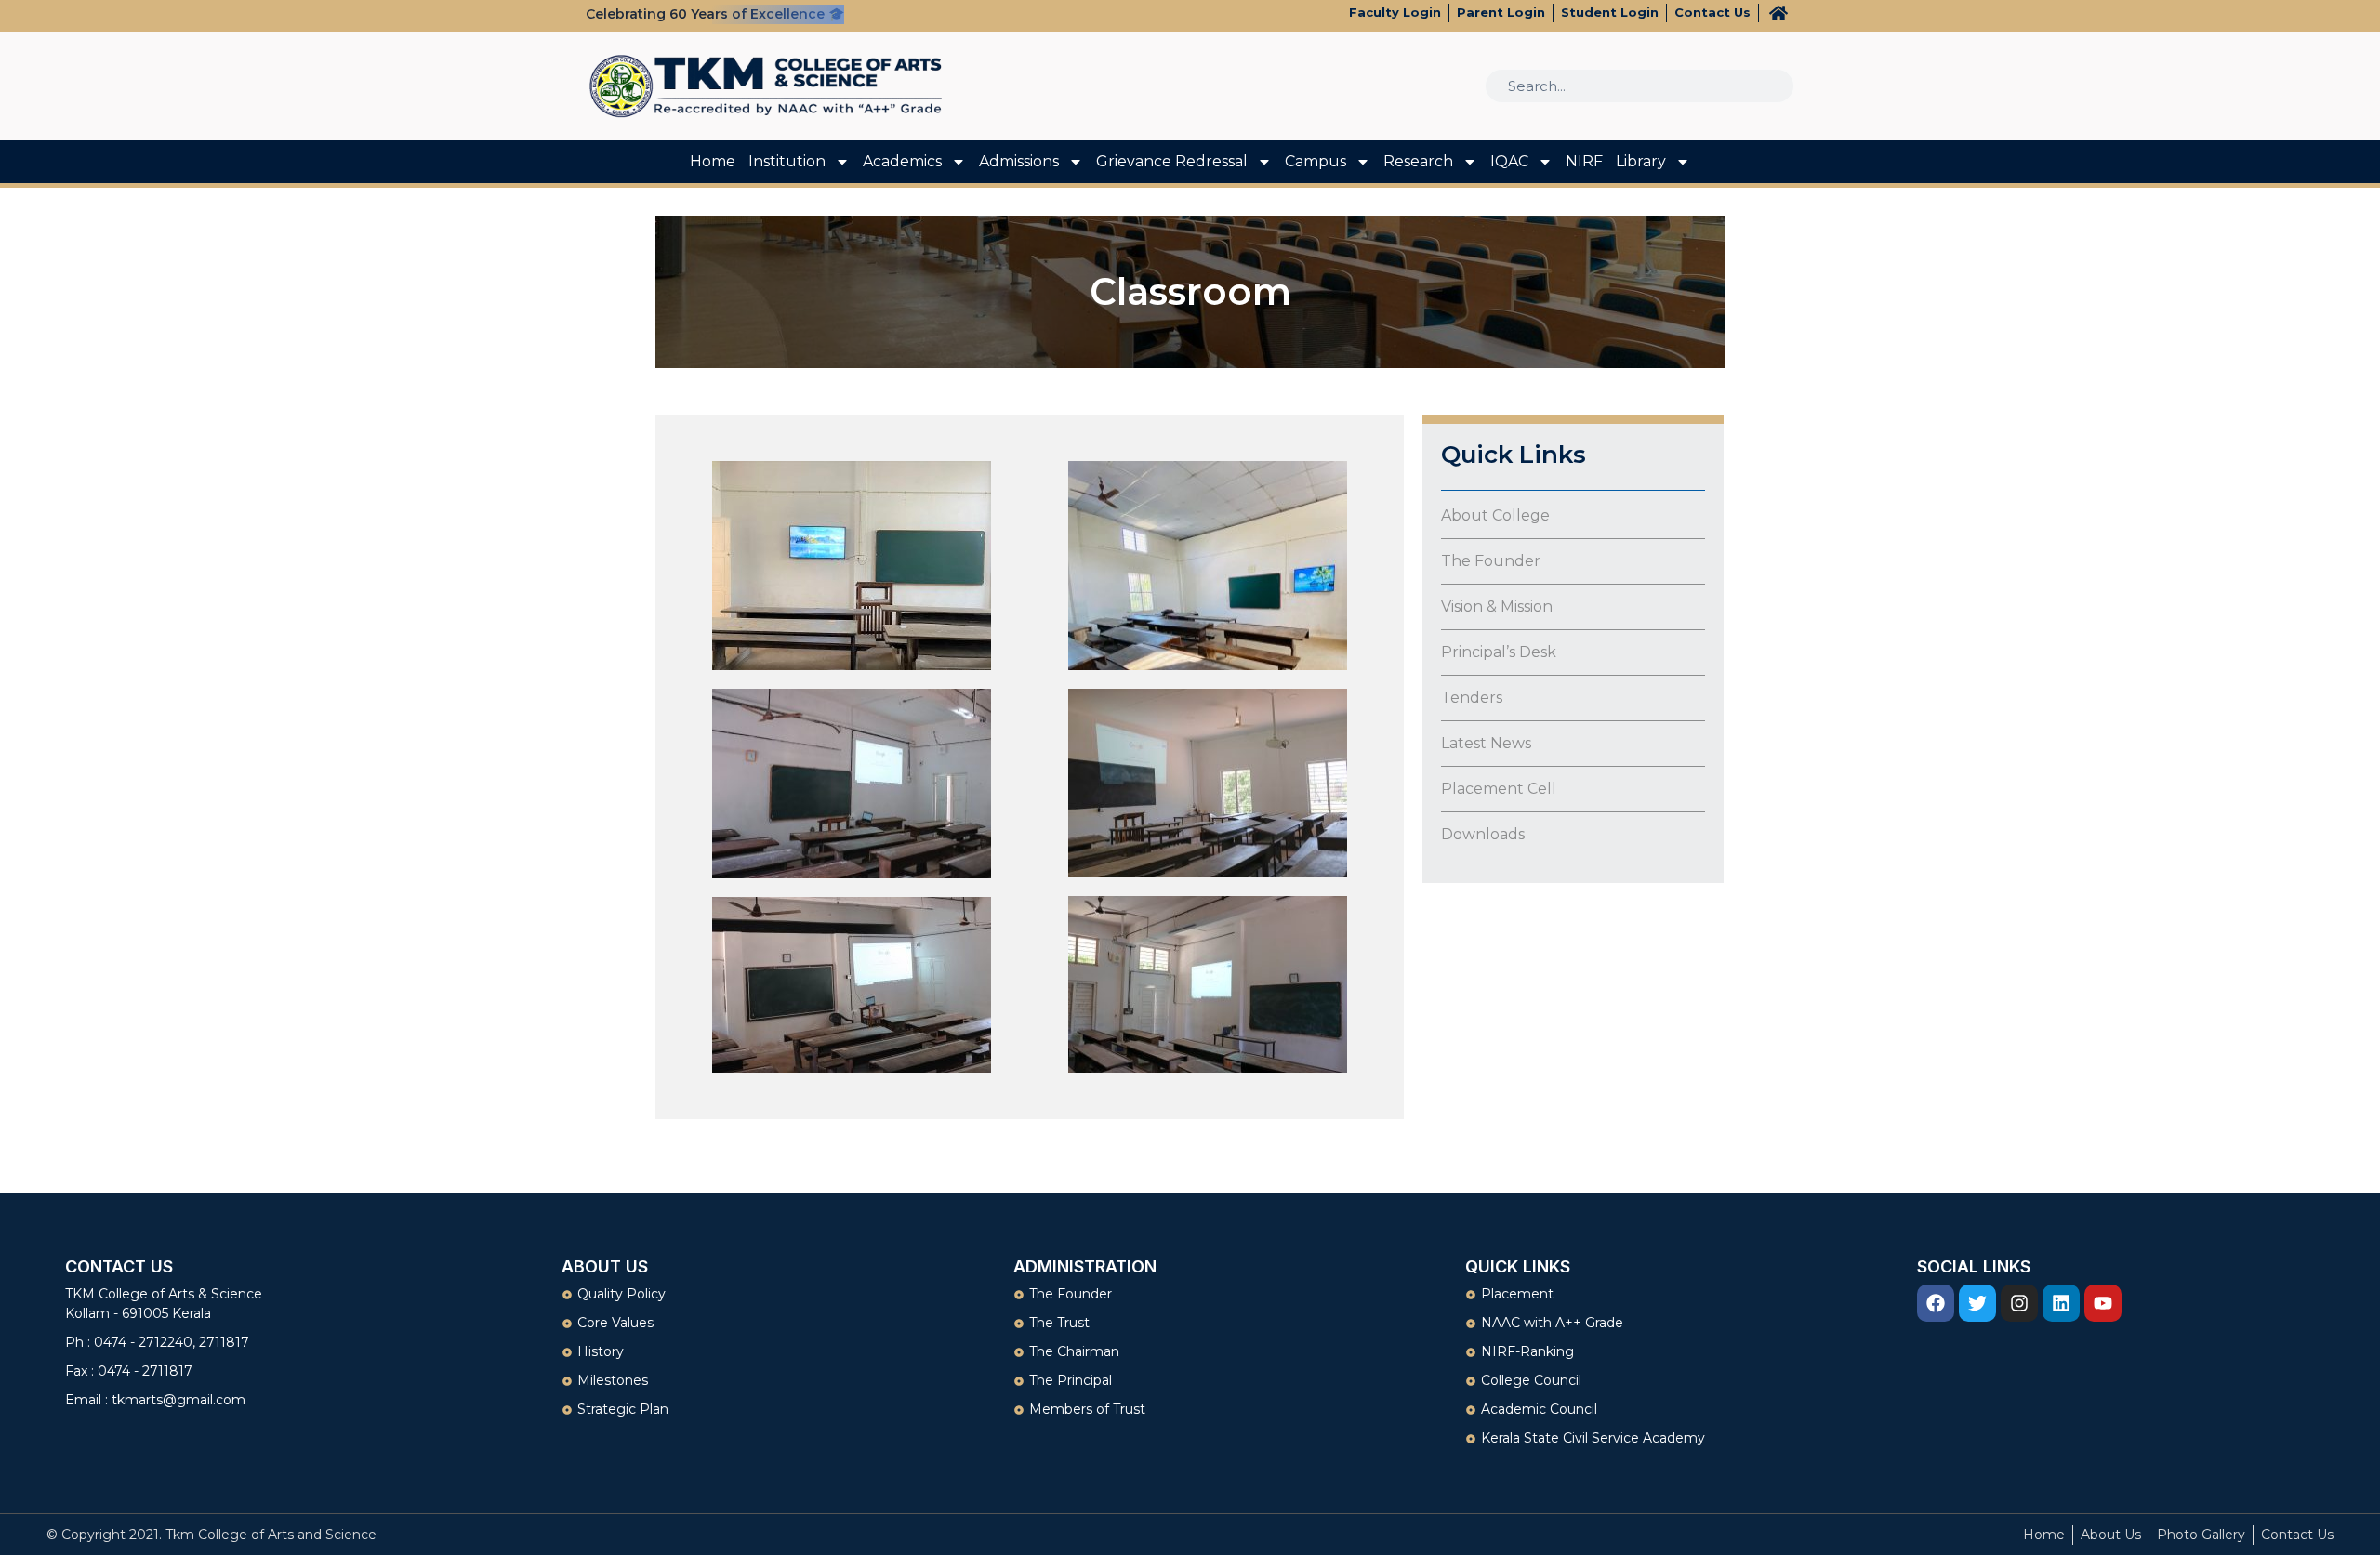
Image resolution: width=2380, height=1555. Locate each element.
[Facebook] (1936, 1303)
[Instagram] (2019, 1303)
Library (1641, 161)
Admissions (1019, 161)
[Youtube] (2103, 1303)
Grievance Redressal (1172, 161)
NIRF (1584, 161)
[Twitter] (1977, 1303)
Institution (787, 161)
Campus (1316, 161)
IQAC (1509, 161)
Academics (902, 161)
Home (713, 161)
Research (1418, 161)
